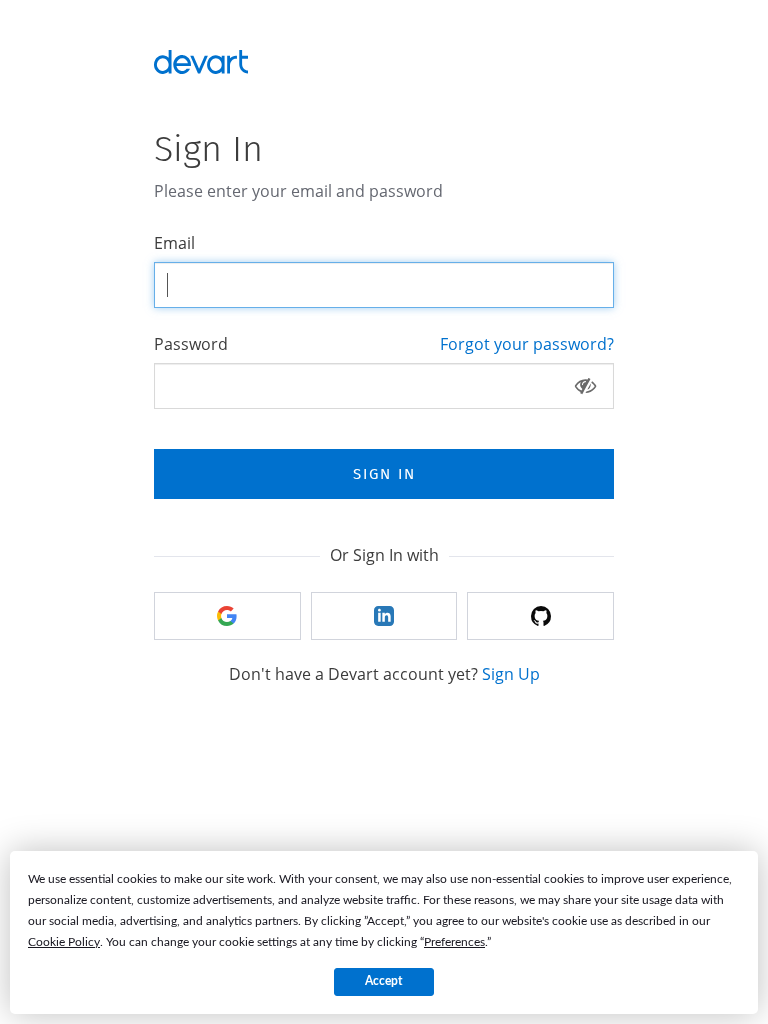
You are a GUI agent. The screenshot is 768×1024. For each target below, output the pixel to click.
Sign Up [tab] (511, 674)
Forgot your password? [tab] (527, 344)
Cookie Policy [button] (64, 942)
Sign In (384, 474)
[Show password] (585, 386)
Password (191, 344)
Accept (383, 981)
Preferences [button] (454, 942)
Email (174, 243)
